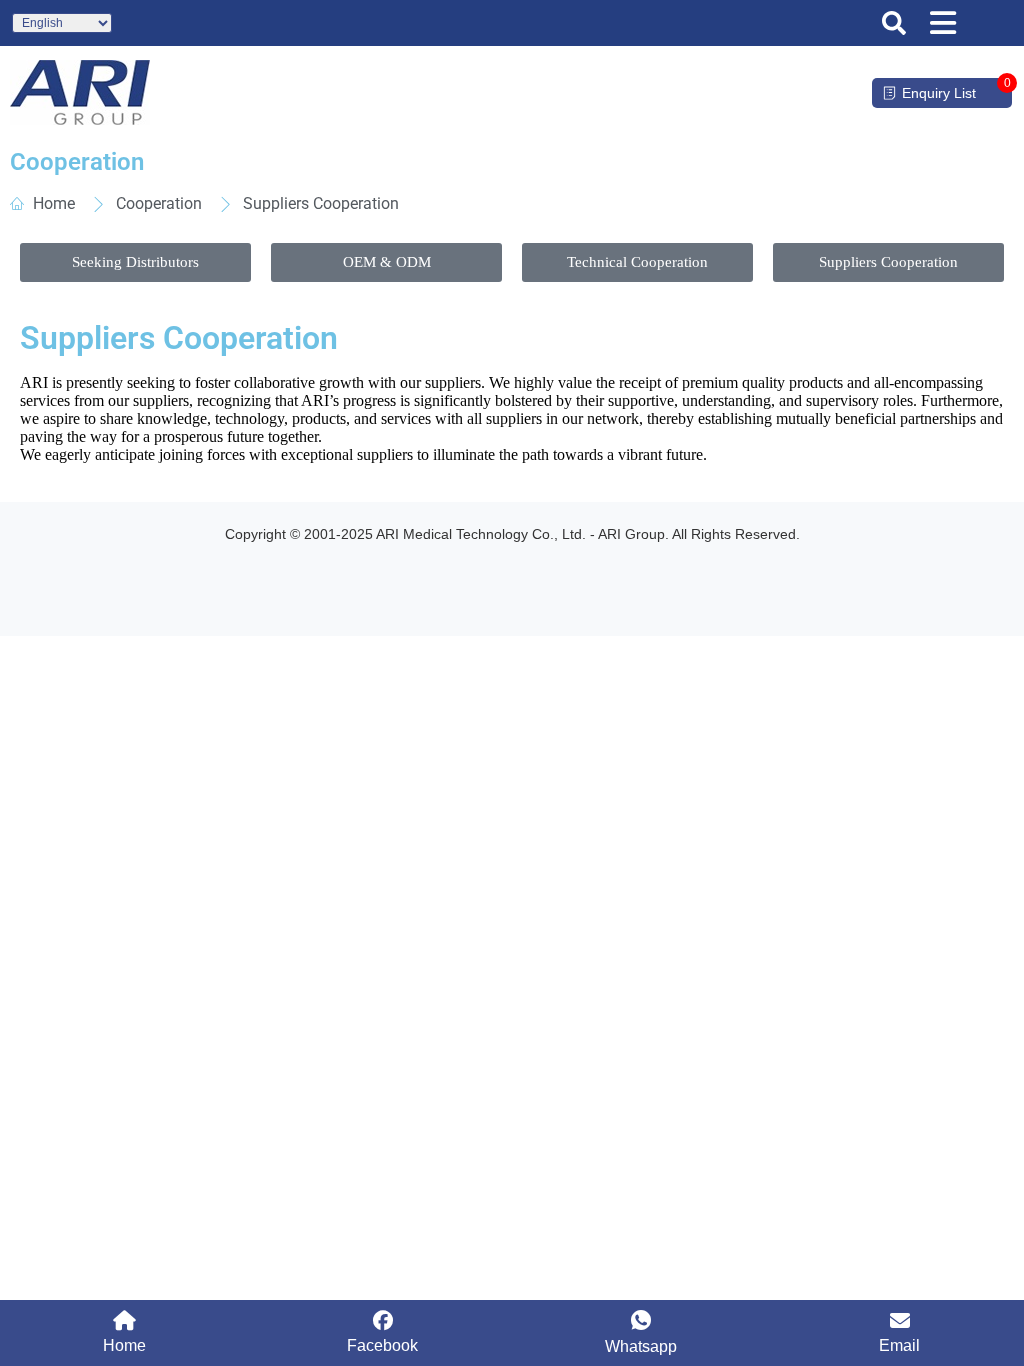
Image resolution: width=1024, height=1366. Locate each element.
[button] (894, 23)
